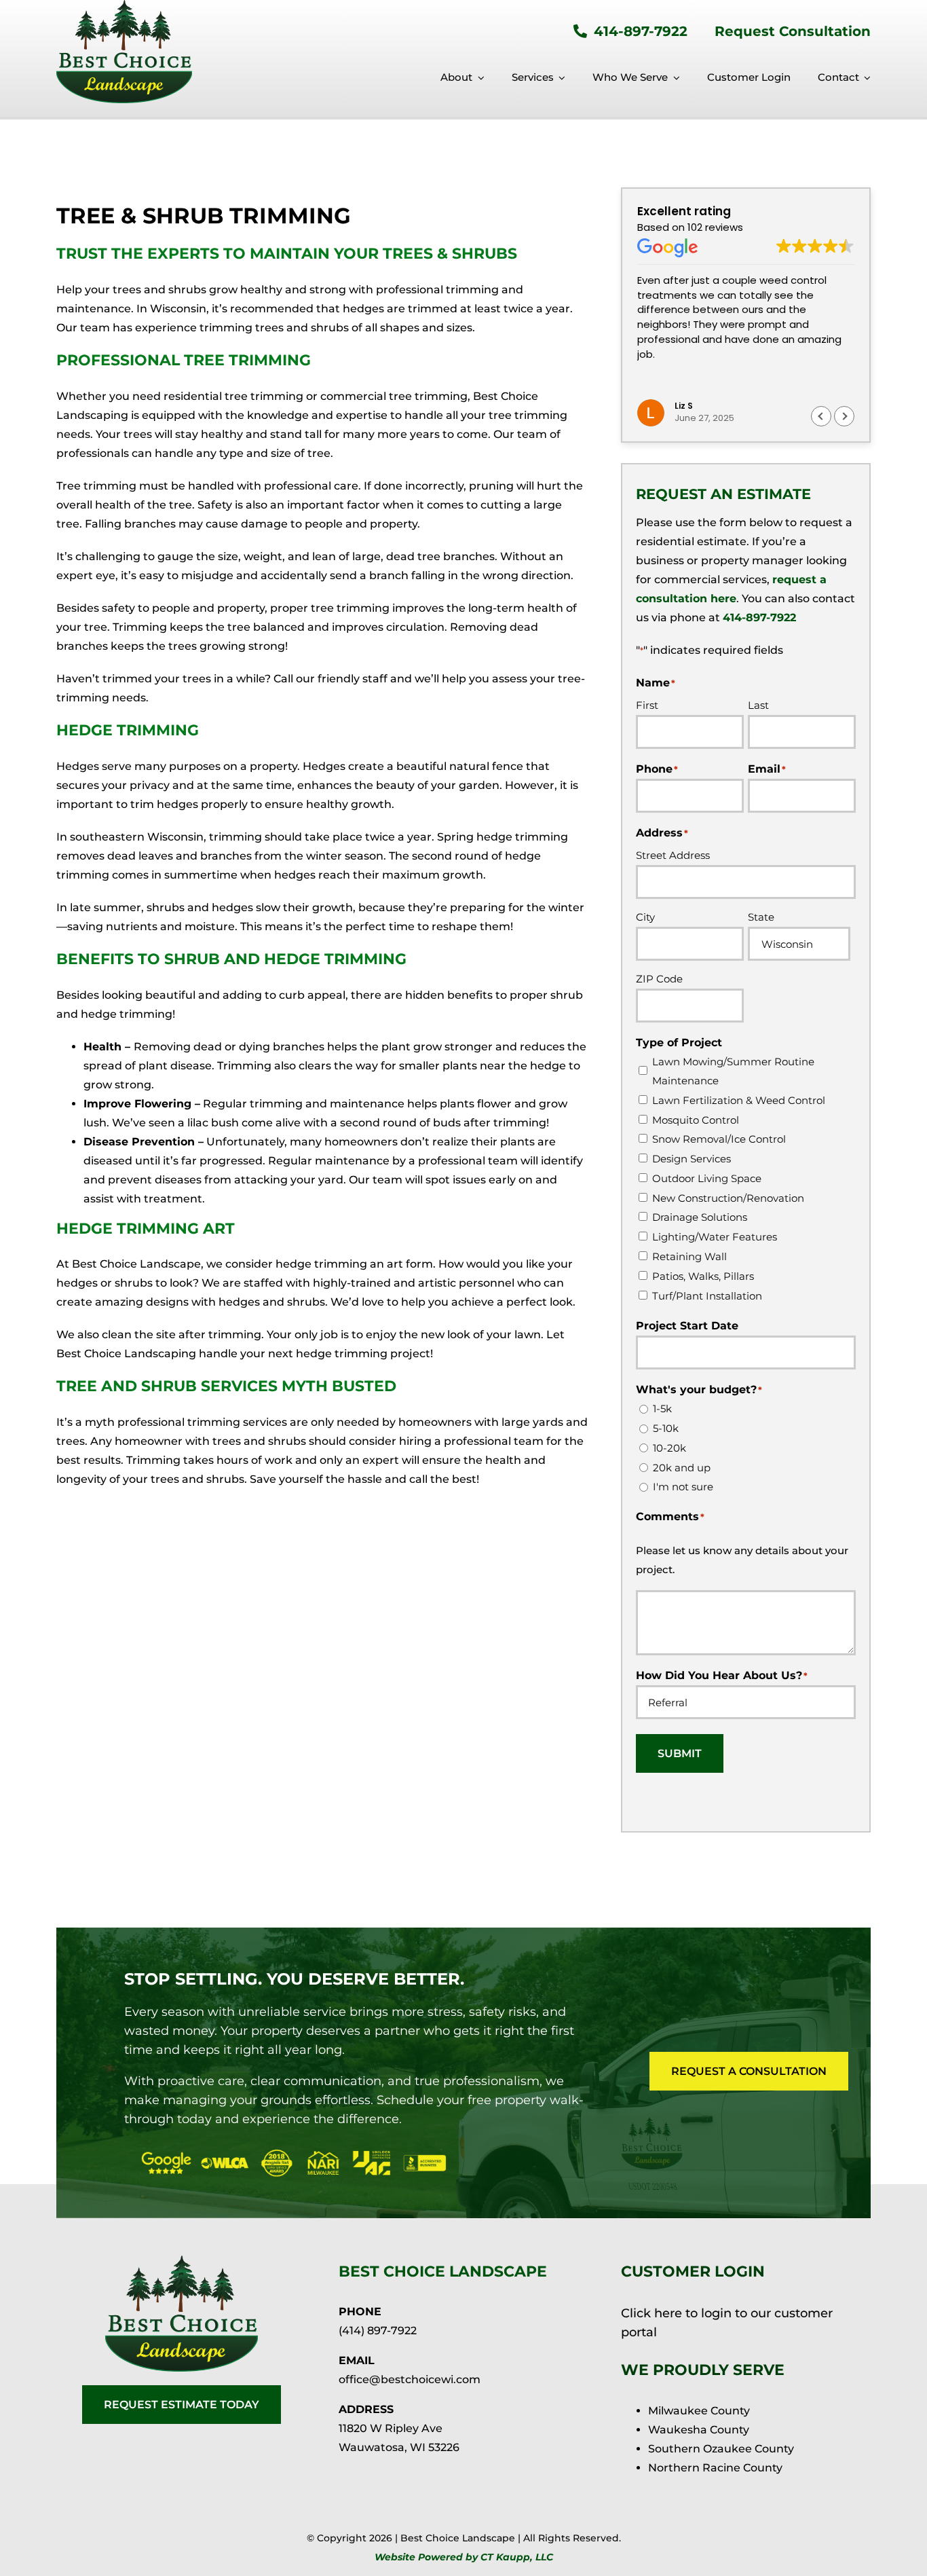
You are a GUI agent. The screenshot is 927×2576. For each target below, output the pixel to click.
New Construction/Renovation (728, 1198)
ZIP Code (659, 979)
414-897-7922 (759, 618)
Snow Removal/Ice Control (719, 1139)
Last (758, 705)
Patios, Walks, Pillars (703, 1276)
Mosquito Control (696, 1120)
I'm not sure (683, 1487)
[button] (844, 416)
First (647, 705)
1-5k (662, 1409)
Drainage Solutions (700, 1217)
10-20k (669, 1448)
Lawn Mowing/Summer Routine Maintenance (733, 1071)
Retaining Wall (689, 1256)
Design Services (692, 1159)
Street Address (673, 855)
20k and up (682, 1468)
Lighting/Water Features (715, 1237)
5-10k (666, 1428)
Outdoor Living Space (707, 1178)
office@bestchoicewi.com (410, 2379)
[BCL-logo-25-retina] (182, 2261)
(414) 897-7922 (378, 2331)
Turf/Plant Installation (707, 1296)
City (645, 917)
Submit (680, 1753)
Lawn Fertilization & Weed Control (739, 1100)
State (761, 917)
